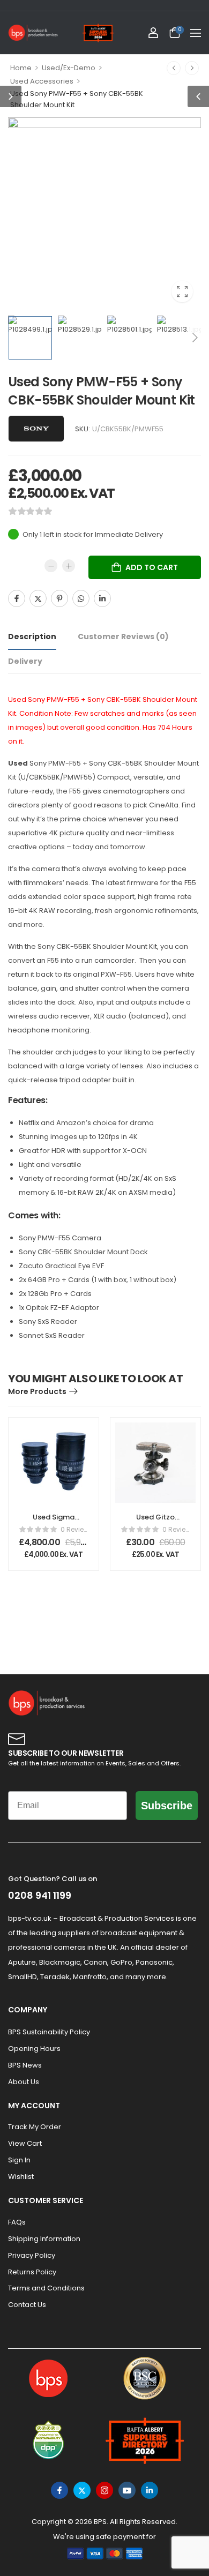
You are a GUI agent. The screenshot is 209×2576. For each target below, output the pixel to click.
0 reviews (74, 1529)
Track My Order (35, 2127)
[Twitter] (38, 598)
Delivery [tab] (25, 661)
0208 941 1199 (40, 1895)
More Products (37, 1391)
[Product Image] (104, 214)
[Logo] (33, 33)
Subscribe (167, 1806)
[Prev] (174, 68)
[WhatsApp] (81, 598)
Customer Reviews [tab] (123, 636)
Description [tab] (32, 636)
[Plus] (69, 566)
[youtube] (127, 2490)
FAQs (17, 2222)
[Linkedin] (102, 598)
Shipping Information (44, 2239)
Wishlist (21, 2177)
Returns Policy (32, 2272)
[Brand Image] (36, 429)
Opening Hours (34, 2049)
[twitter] (82, 2490)
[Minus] (51, 566)
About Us (24, 2082)
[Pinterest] (59, 598)
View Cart (25, 2143)
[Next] (192, 68)
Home (21, 68)
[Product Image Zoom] (182, 291)
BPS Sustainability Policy (49, 2032)
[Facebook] (17, 598)
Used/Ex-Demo (69, 68)
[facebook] (59, 2490)
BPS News (25, 2065)
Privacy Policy (32, 2255)
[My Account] (153, 33)
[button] (196, 33)
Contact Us (27, 2305)
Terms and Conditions (46, 2288)
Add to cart (152, 567)
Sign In (19, 2160)
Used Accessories (42, 81)
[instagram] (104, 2490)
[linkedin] (150, 2490)
